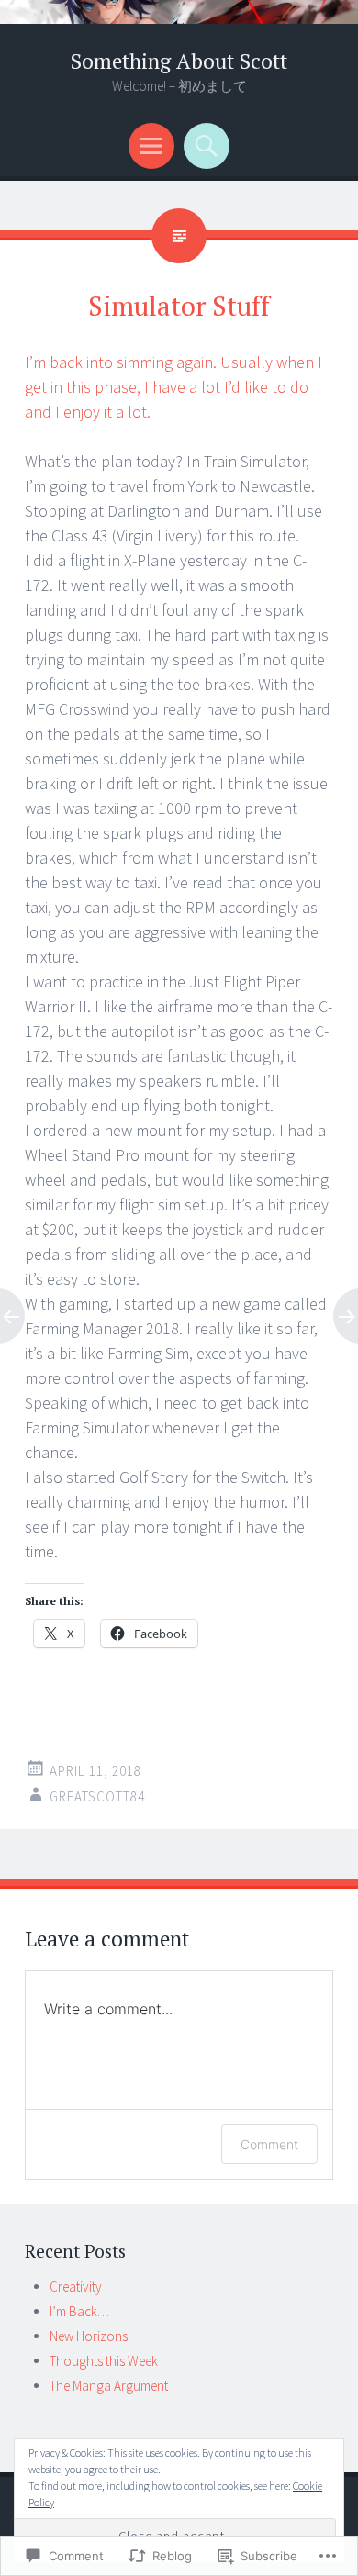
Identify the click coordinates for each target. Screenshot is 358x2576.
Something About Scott (179, 61)
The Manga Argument (109, 2386)
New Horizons (89, 2336)
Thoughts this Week (104, 2361)
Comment (269, 2144)
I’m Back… (79, 2311)
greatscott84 (97, 1796)
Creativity (76, 2286)
